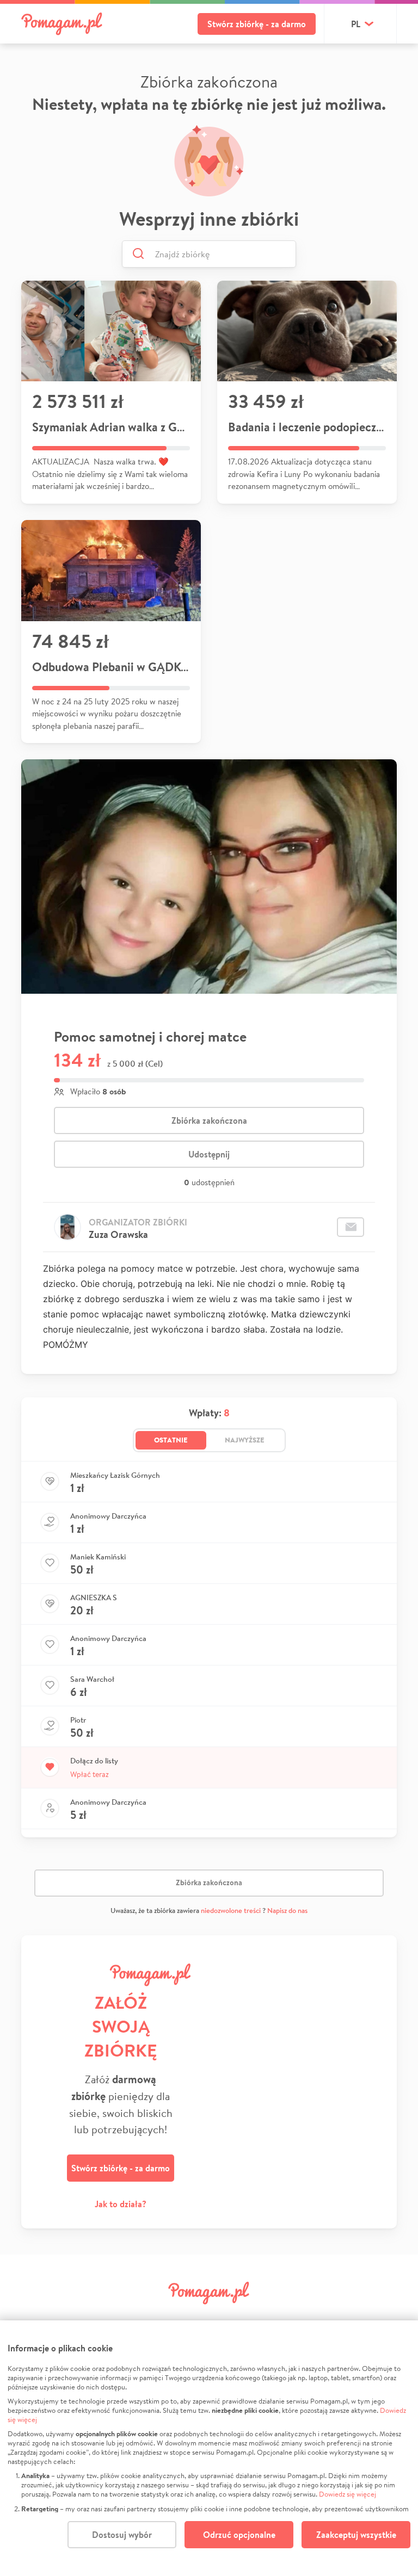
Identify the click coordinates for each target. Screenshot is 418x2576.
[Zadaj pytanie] (351, 1227)
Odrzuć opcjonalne (239, 2535)
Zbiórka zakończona (209, 1120)
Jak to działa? (121, 2204)
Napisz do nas (287, 1911)
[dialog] (209, 2448)
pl (356, 24)
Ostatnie (171, 1440)
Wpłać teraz (90, 1774)
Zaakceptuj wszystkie (356, 2535)
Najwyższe (245, 1440)
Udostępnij (209, 1154)
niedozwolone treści (231, 1911)
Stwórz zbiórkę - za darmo (257, 24)
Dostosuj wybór (122, 2535)
